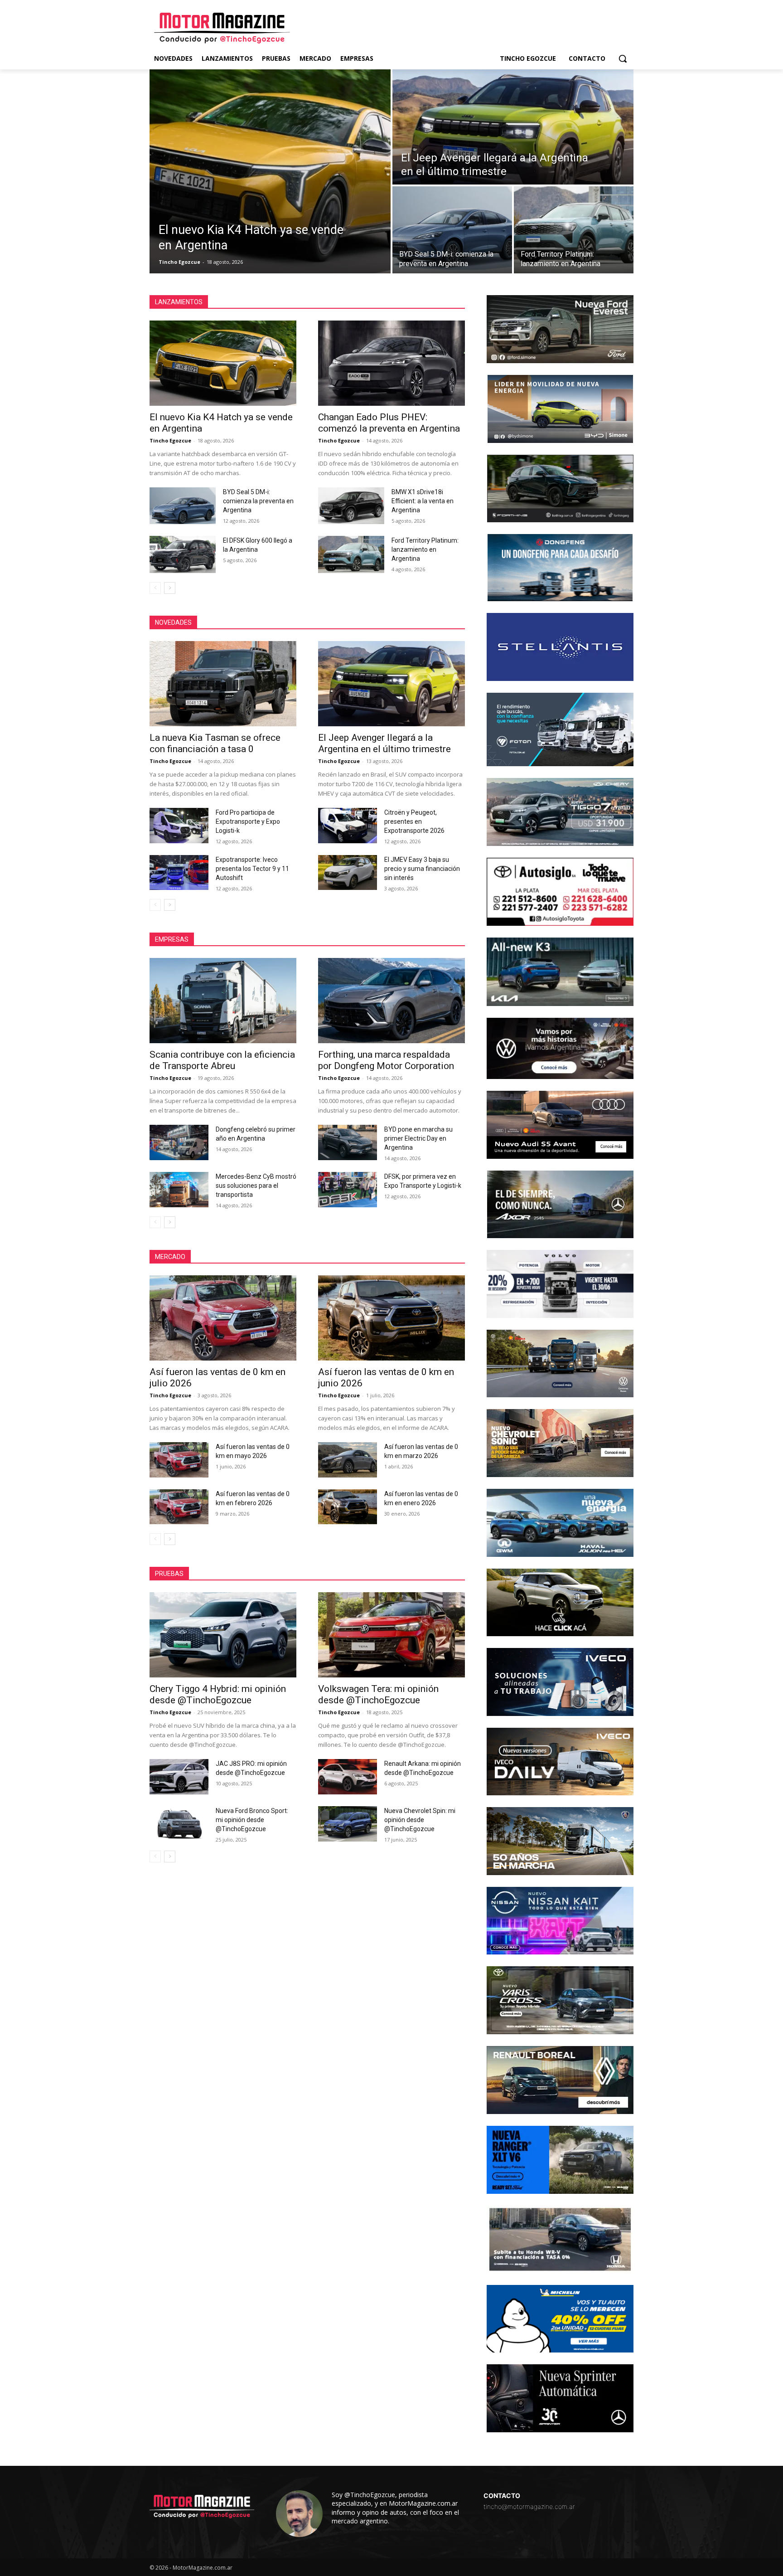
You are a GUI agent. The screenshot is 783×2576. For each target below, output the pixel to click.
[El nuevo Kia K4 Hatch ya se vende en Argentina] (270, 171)
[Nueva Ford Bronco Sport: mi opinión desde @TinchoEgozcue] (179, 1824)
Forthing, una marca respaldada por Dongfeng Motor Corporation (386, 1060)
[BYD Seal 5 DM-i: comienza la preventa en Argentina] (452, 230)
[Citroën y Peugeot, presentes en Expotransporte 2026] (348, 826)
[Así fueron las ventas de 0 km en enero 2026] (348, 1507)
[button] (623, 58)
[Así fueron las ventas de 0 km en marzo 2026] (348, 1460)
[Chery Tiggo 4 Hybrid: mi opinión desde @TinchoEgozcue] (223, 1635)
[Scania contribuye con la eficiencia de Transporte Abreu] (223, 1001)
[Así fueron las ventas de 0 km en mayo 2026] (179, 1460)
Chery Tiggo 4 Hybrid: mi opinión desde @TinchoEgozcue (218, 1694)
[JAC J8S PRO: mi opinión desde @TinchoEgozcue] (179, 1777)
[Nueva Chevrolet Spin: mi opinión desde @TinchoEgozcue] (348, 1824)
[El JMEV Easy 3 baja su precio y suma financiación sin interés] (348, 873)
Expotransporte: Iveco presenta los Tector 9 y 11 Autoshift (252, 869)
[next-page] (170, 588)
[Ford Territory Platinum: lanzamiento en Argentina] (574, 230)
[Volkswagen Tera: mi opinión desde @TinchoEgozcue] (391, 1635)
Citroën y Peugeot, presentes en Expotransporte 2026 (414, 821)
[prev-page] (155, 588)
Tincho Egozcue (170, 440)
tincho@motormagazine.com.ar (529, 2506)
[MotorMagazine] (222, 28)
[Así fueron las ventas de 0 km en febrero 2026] (179, 1507)
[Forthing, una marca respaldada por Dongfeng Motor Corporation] (391, 1001)
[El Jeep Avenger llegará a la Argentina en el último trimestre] (513, 127)
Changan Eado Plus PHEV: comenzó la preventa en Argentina (389, 423)
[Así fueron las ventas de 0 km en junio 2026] (391, 1318)
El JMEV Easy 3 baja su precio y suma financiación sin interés (422, 869)
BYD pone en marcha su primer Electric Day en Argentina (418, 1138)
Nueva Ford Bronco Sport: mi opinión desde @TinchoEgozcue (252, 1820)
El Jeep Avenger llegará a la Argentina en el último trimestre (384, 743)
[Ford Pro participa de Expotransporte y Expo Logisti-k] (179, 826)
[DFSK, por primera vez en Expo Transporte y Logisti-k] (348, 1190)
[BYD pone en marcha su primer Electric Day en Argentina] (348, 1142)
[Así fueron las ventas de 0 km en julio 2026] (223, 1318)
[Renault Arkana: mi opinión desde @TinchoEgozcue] (348, 1777)
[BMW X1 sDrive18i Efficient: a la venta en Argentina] (351, 506)
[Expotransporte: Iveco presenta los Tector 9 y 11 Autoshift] (179, 873)
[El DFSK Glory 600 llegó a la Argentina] (183, 554)
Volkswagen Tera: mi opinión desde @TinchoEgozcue (378, 1694)
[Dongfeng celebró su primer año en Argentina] (179, 1142)
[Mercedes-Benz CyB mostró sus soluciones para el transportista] (179, 1190)
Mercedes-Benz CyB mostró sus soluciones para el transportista (256, 1186)
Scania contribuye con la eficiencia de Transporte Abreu (222, 1060)
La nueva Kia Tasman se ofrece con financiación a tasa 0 (215, 743)
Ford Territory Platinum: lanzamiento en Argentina (425, 549)
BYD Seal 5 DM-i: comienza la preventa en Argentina (258, 501)
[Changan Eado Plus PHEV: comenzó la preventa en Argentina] (391, 363)
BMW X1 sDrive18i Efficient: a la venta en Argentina (423, 501)
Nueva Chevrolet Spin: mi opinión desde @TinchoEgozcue (420, 1820)
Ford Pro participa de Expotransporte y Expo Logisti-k (248, 821)
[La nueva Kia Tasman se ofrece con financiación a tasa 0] (223, 684)
